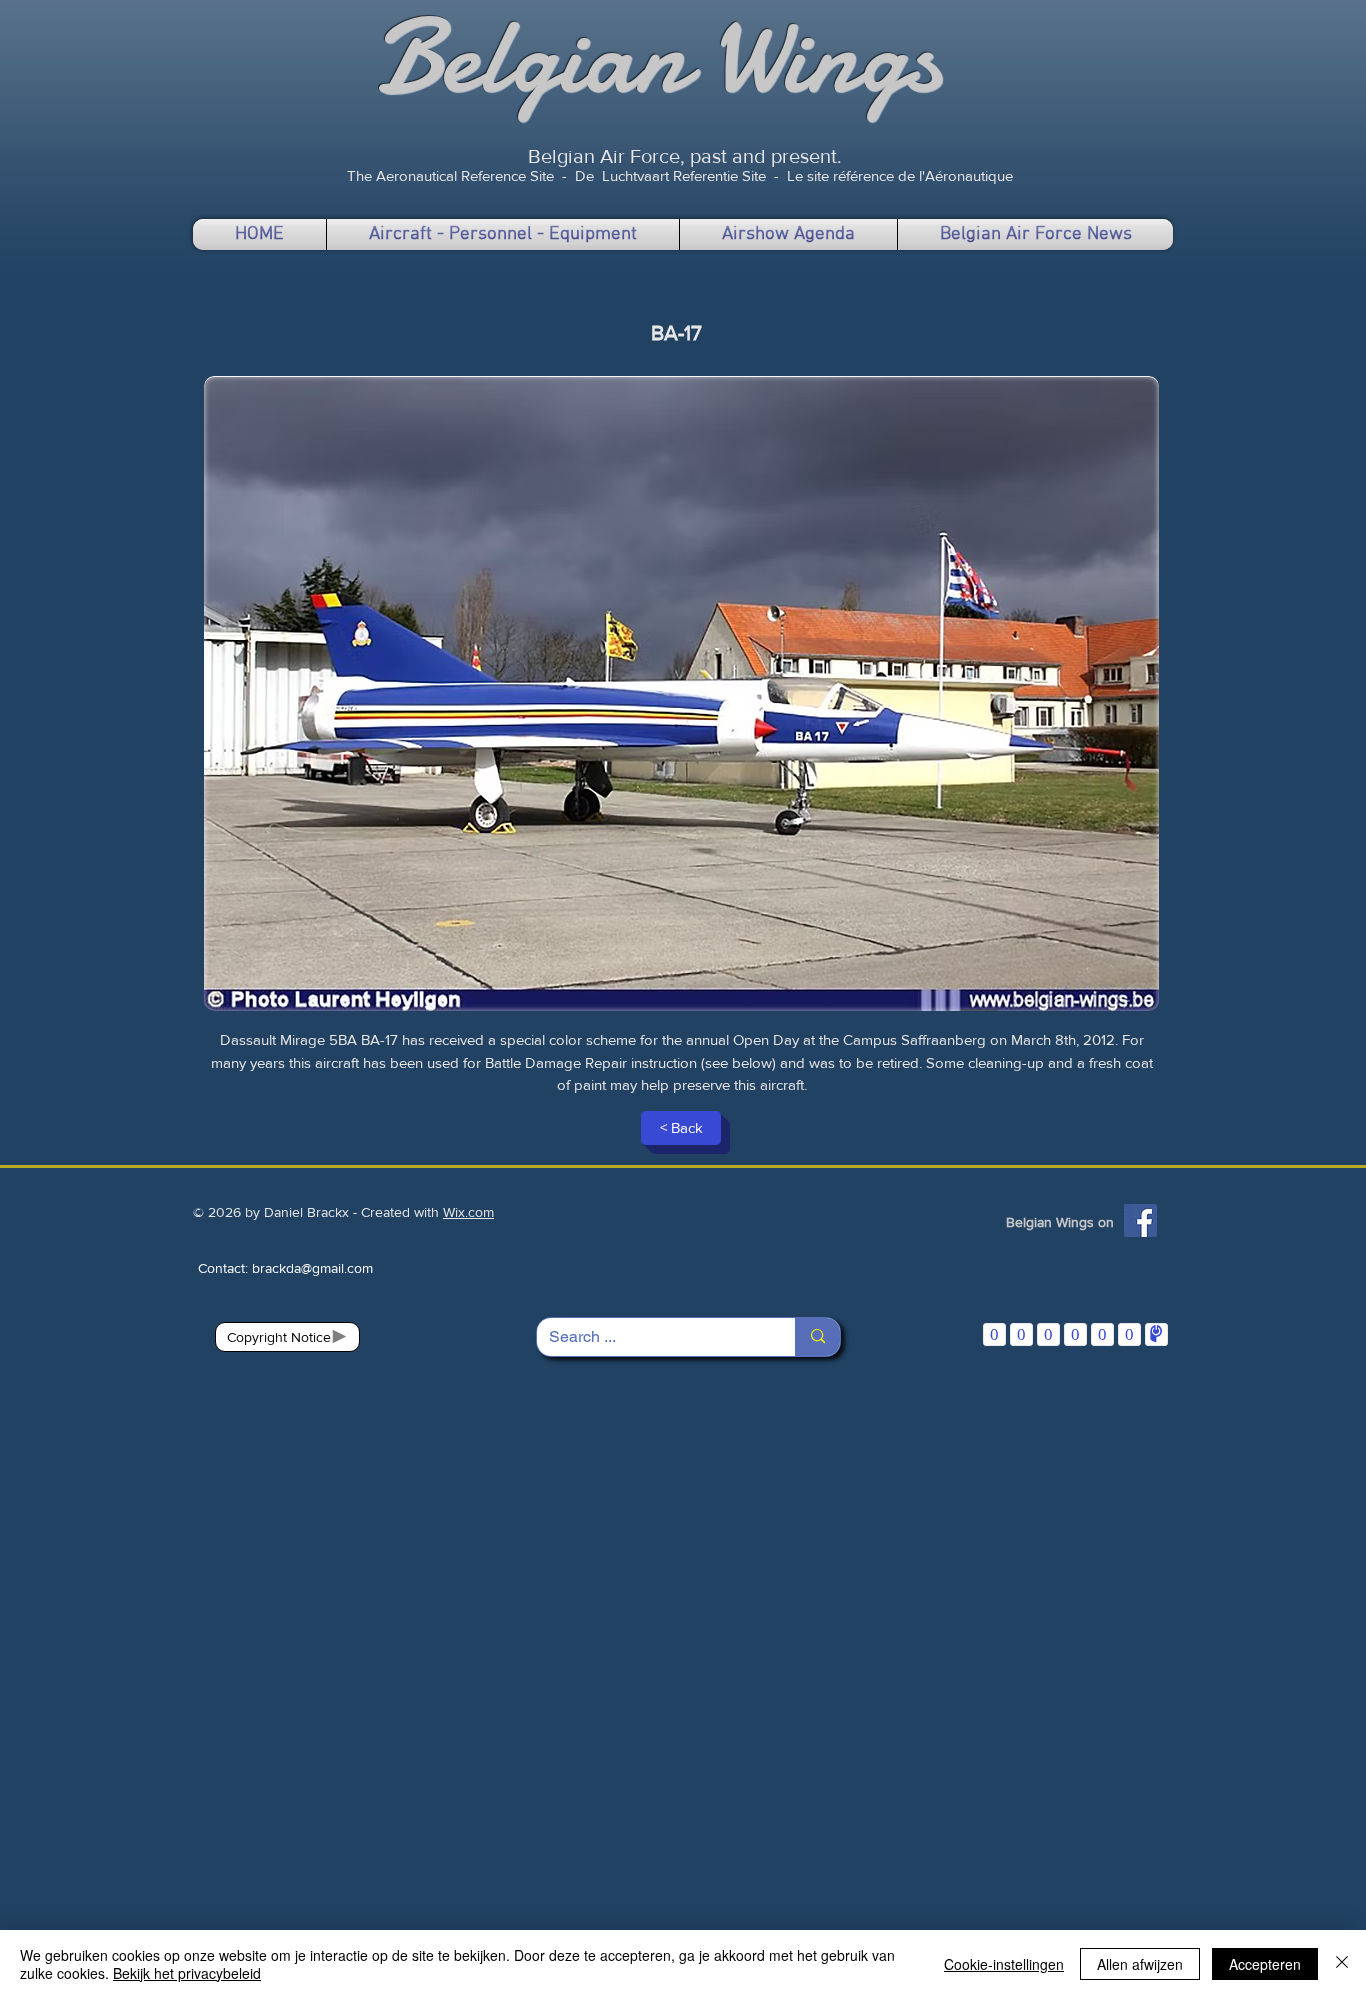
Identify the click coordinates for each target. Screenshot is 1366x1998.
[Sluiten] (1342, 1964)
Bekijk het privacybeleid (187, 1973)
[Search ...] (817, 1337)
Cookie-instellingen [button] (1004, 1964)
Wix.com (468, 1212)
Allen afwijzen (1140, 1964)
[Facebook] (1140, 1220)
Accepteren (1265, 1964)
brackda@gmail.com (312, 1268)
